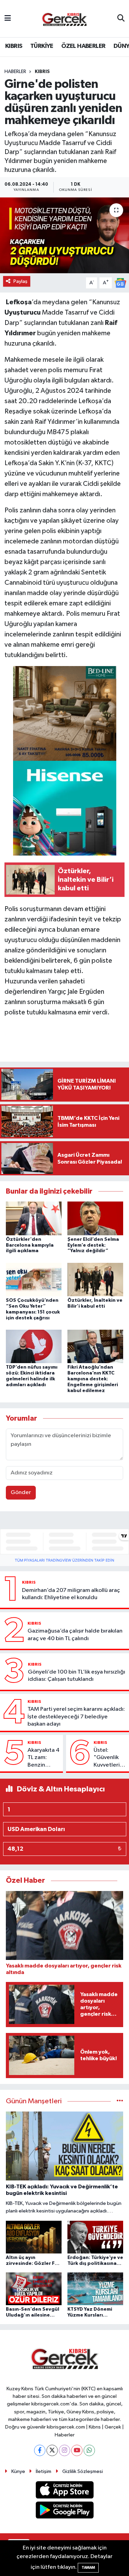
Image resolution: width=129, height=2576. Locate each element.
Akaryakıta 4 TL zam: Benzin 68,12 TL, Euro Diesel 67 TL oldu (44, 1758)
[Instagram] (64, 2450)
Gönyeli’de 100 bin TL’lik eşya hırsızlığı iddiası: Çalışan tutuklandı (77, 1676)
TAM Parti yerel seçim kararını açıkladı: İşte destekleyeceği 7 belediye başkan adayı (76, 1717)
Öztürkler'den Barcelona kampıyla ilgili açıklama (30, 1245)
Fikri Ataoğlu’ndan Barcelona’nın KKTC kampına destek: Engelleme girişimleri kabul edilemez (93, 1379)
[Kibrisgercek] (64, 19)
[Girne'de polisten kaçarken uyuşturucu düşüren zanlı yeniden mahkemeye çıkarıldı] (64, 235)
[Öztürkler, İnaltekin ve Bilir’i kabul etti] (95, 1279)
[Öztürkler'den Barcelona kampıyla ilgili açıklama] (34, 1218)
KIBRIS (14, 46)
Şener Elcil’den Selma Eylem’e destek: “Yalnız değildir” (93, 1245)
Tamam (88, 2568)
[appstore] (64, 2491)
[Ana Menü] (8, 18)
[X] (52, 2450)
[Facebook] (40, 2450)
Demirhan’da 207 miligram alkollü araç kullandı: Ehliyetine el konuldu (71, 1594)
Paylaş (20, 281)
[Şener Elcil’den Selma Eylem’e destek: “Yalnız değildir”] (95, 1218)
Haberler (15, 72)
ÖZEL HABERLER (83, 46)
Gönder (21, 1493)
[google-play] (64, 2511)
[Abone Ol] (120, 283)
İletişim (44, 2471)
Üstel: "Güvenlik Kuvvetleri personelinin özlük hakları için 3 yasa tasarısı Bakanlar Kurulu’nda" (109, 1758)
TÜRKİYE (42, 46)
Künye (18, 2471)
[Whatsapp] (89, 2450)
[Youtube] (77, 2450)
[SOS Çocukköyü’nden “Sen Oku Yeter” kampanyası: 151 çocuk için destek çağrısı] (34, 1279)
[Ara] (121, 19)
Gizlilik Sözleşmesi (83, 2471)
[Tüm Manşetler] (120, 2101)
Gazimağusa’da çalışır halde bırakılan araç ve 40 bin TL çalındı (75, 1635)
